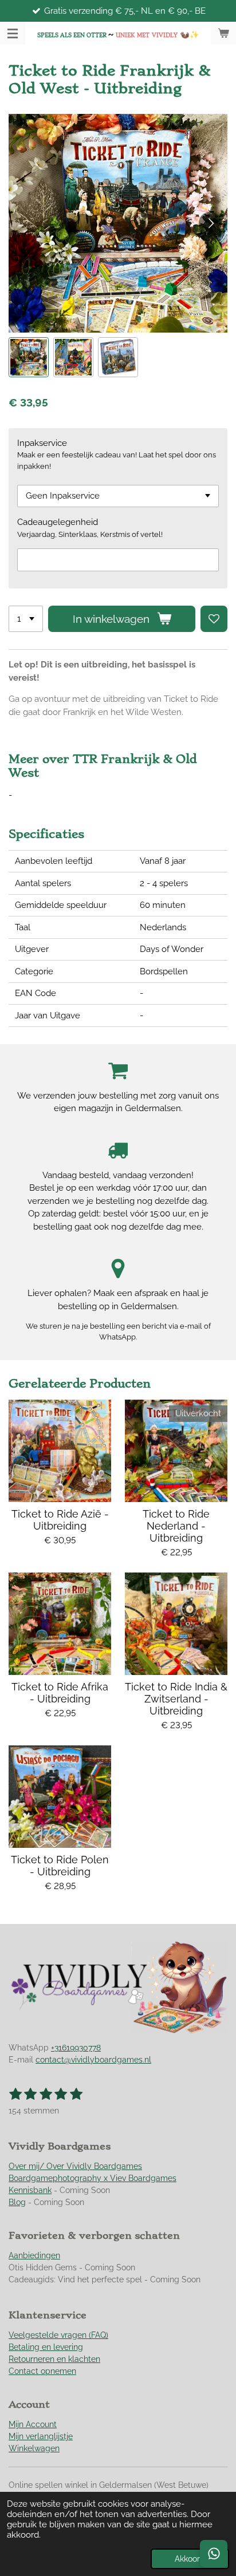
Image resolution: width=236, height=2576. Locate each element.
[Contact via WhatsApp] (214, 2554)
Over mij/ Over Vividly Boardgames (75, 2166)
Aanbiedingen (34, 2255)
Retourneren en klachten (54, 2359)
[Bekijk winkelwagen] (223, 33)
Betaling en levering (46, 2347)
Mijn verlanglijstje (41, 2436)
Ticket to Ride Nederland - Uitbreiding (176, 1526)
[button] (29, 357)
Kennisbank (30, 2190)
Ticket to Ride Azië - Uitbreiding (60, 1520)
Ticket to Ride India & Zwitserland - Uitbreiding (176, 1699)
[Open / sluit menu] (13, 33)
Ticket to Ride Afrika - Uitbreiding (60, 1693)
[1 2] (26, 619)
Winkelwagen (34, 2448)
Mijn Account (33, 2424)
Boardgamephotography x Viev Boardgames (93, 2178)
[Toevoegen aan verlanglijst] (214, 619)
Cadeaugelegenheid (58, 522)
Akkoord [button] (190, 2559)
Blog (17, 2202)
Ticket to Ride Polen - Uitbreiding (60, 1866)
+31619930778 (76, 2048)
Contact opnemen (42, 2371)
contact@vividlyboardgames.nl (93, 2060)
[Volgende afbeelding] (210, 223)
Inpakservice (42, 443)
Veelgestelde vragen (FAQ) (58, 2335)
